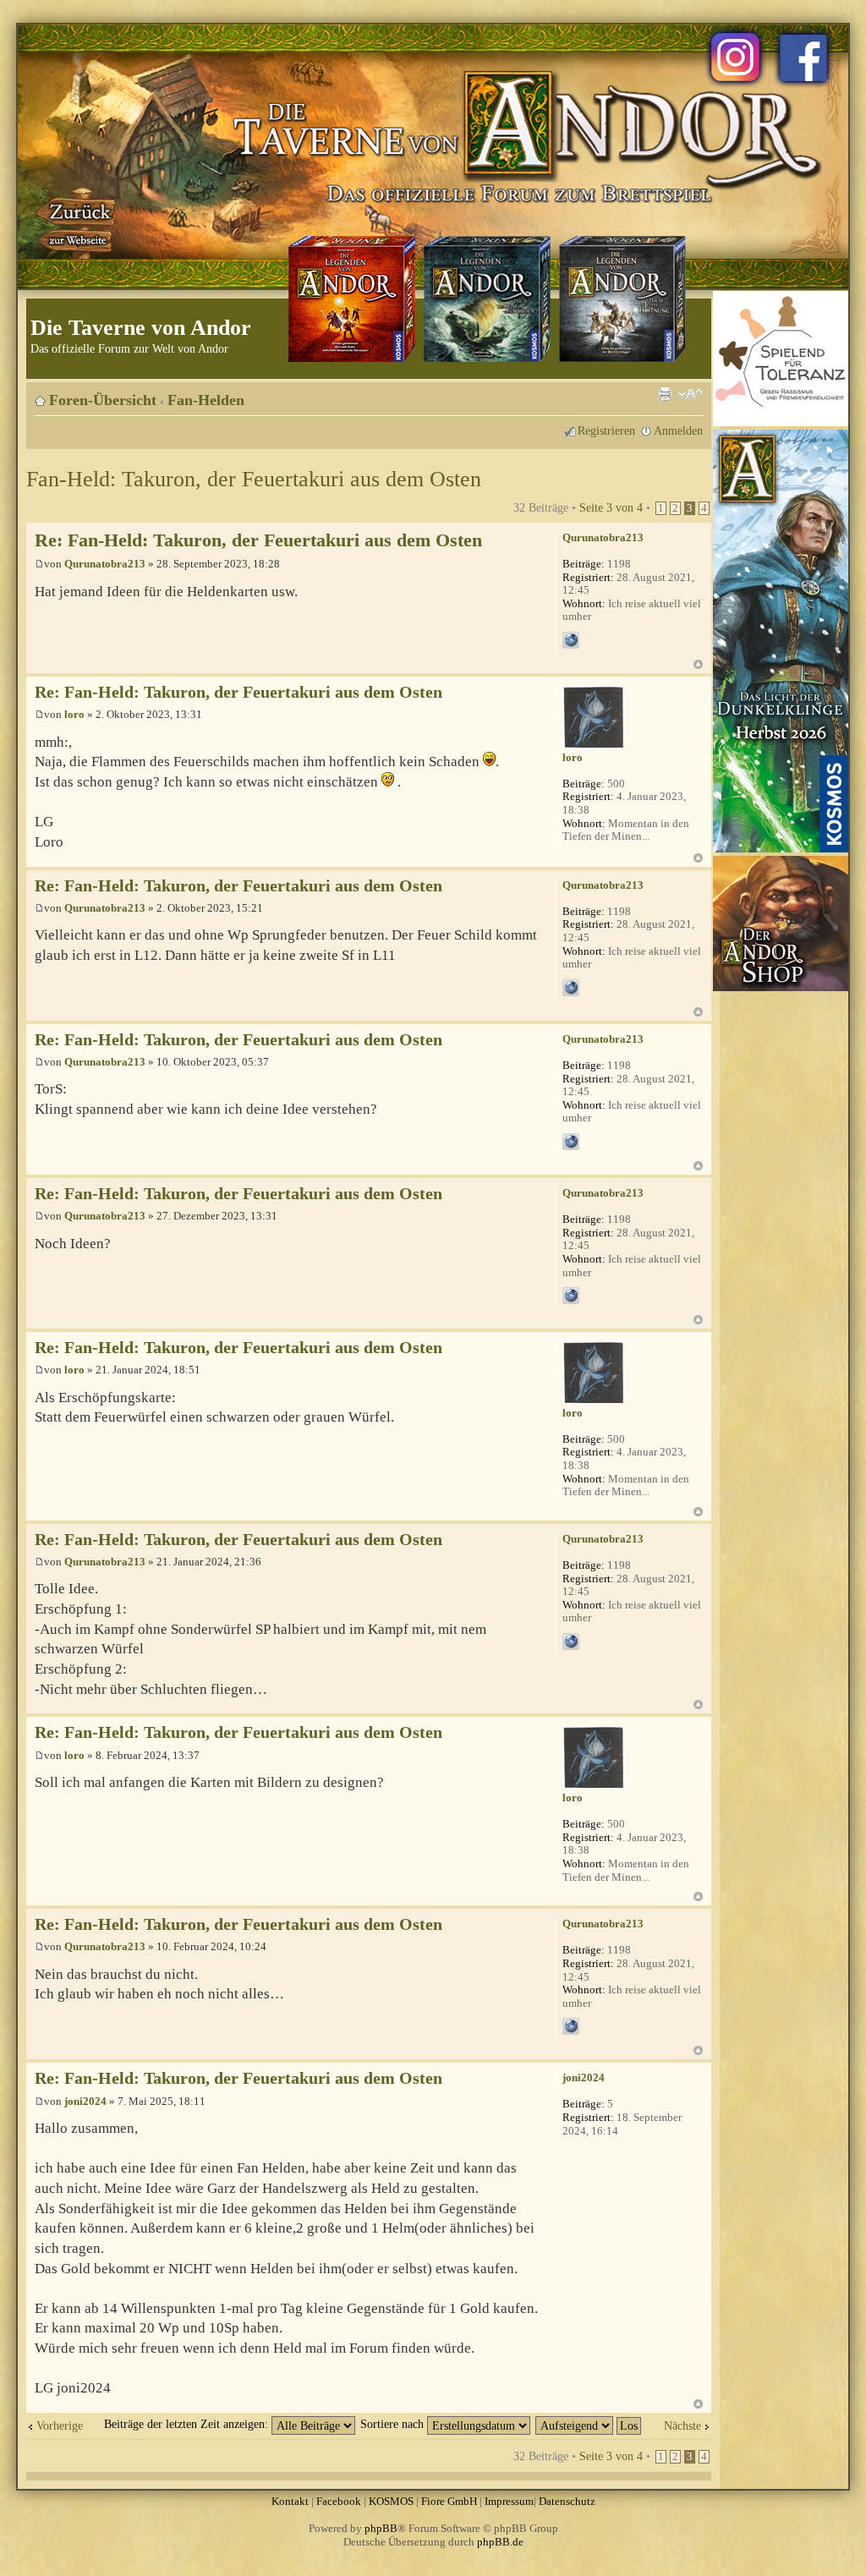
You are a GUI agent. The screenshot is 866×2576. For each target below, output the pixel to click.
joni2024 (85, 2101)
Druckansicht (665, 394)
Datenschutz (567, 2501)
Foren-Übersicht (103, 400)
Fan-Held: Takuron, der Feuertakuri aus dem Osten (254, 479)
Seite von (611, 507)
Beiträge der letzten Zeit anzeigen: (188, 2424)
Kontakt (290, 2501)
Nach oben (698, 664)
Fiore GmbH (449, 2501)
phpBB (381, 2528)
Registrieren (606, 430)
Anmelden (678, 430)
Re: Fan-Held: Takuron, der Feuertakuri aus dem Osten (258, 540)
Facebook (339, 2501)
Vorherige (60, 2425)
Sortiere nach (394, 2424)
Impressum (509, 2501)
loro (74, 714)
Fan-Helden (206, 400)
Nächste (682, 2425)
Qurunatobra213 (105, 564)
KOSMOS (391, 2501)
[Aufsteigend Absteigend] (589, 2424)
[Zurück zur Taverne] (77, 222)
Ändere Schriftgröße (691, 394)
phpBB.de (500, 2542)
